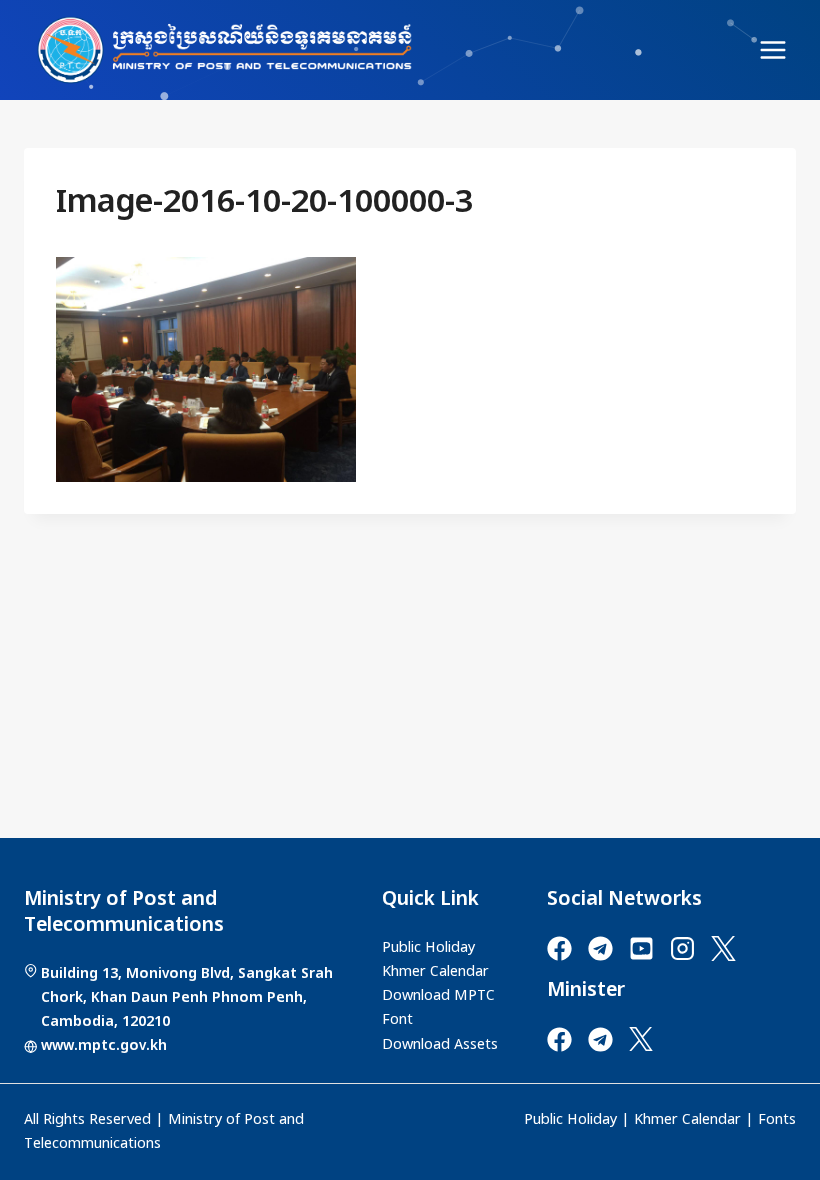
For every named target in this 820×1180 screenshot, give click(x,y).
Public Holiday (570, 1120)
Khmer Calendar (687, 1120)
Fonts (777, 1120)
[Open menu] (772, 49)
